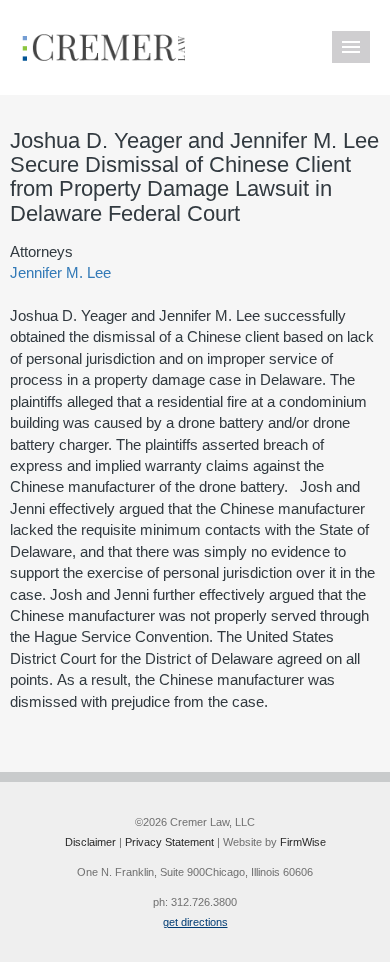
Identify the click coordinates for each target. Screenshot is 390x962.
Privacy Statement (169, 842)
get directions (195, 922)
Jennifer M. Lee (60, 272)
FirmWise (303, 842)
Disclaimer (90, 842)
